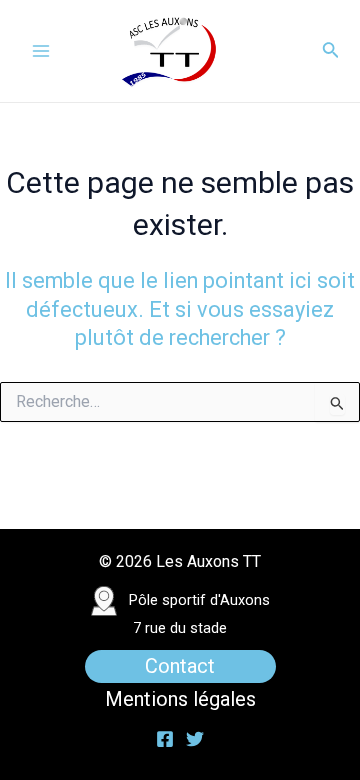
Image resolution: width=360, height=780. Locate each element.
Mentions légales (180, 699)
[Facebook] (165, 739)
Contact (180, 666)
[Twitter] (195, 739)
